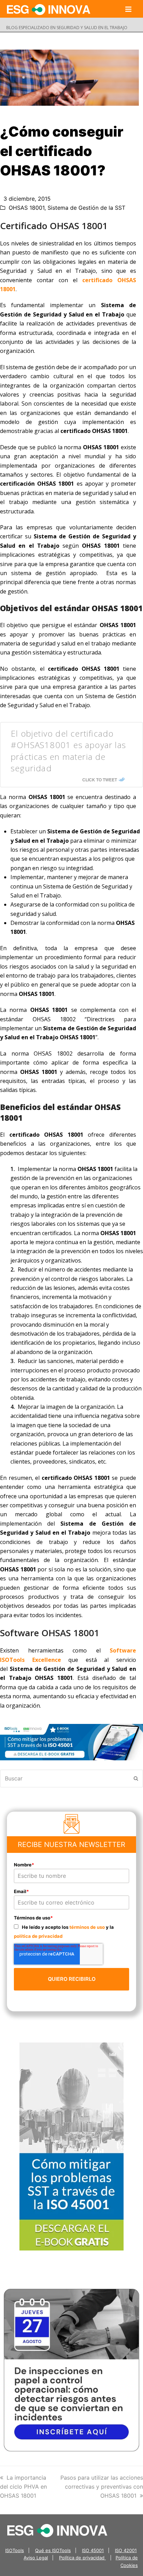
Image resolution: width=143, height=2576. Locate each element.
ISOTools (15, 2550)
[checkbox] (71, 1931)
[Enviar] (136, 1778)
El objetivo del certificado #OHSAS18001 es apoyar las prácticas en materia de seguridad (68, 751)
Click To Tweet (100, 780)
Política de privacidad (82, 2558)
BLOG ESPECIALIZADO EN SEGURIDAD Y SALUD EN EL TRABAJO (67, 28)
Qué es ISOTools (53, 2550)
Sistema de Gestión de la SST (86, 208)
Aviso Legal (36, 2558)
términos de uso (87, 1927)
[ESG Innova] (57, 2530)
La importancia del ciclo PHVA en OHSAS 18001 (23, 2487)
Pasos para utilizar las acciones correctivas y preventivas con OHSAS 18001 (102, 2487)
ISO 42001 (126, 2550)
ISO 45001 (93, 2550)
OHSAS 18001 (27, 208)
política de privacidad (38, 1936)
